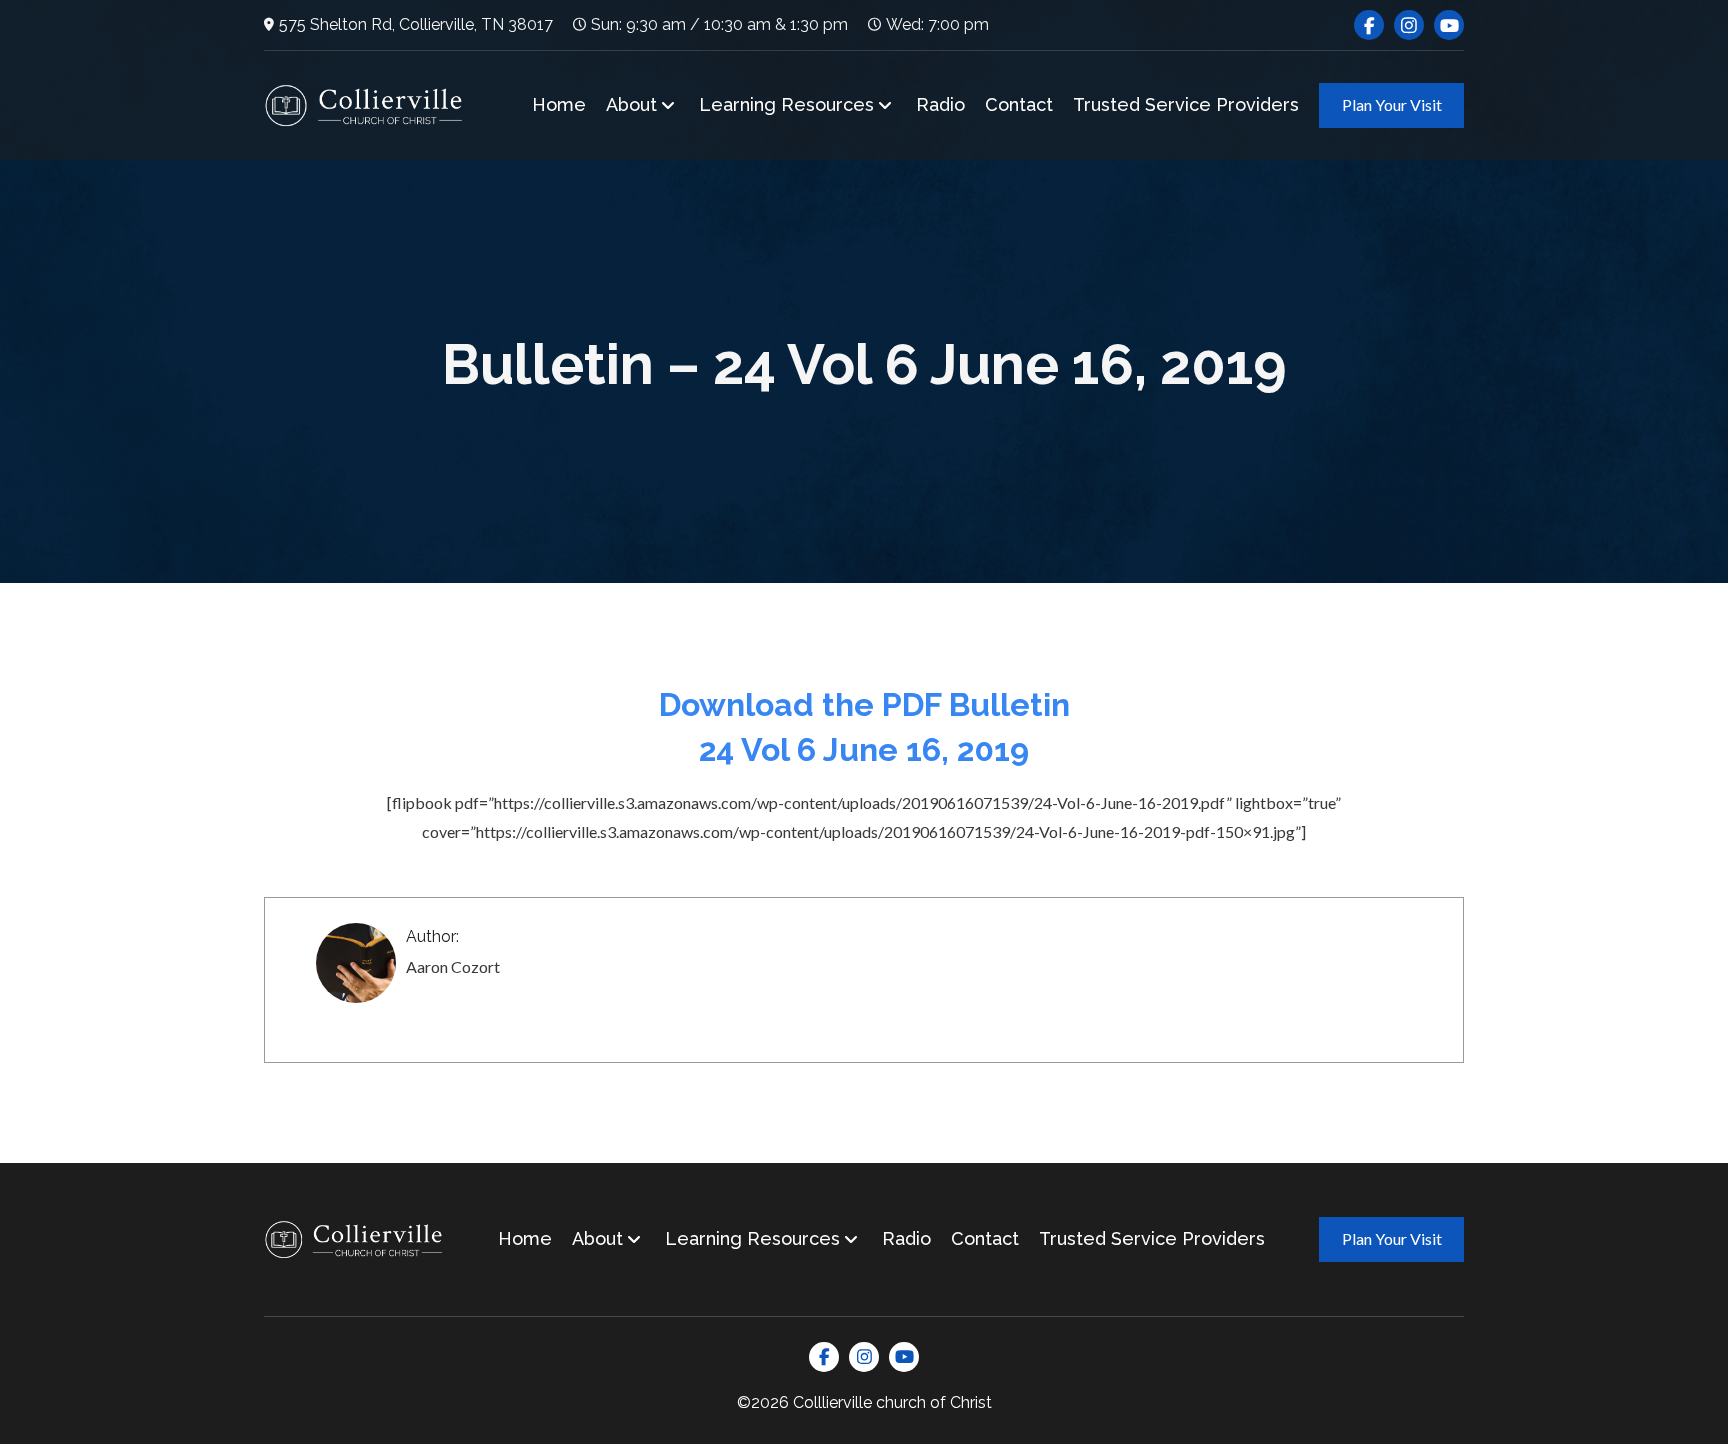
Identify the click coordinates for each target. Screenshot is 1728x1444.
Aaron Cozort (453, 966)
